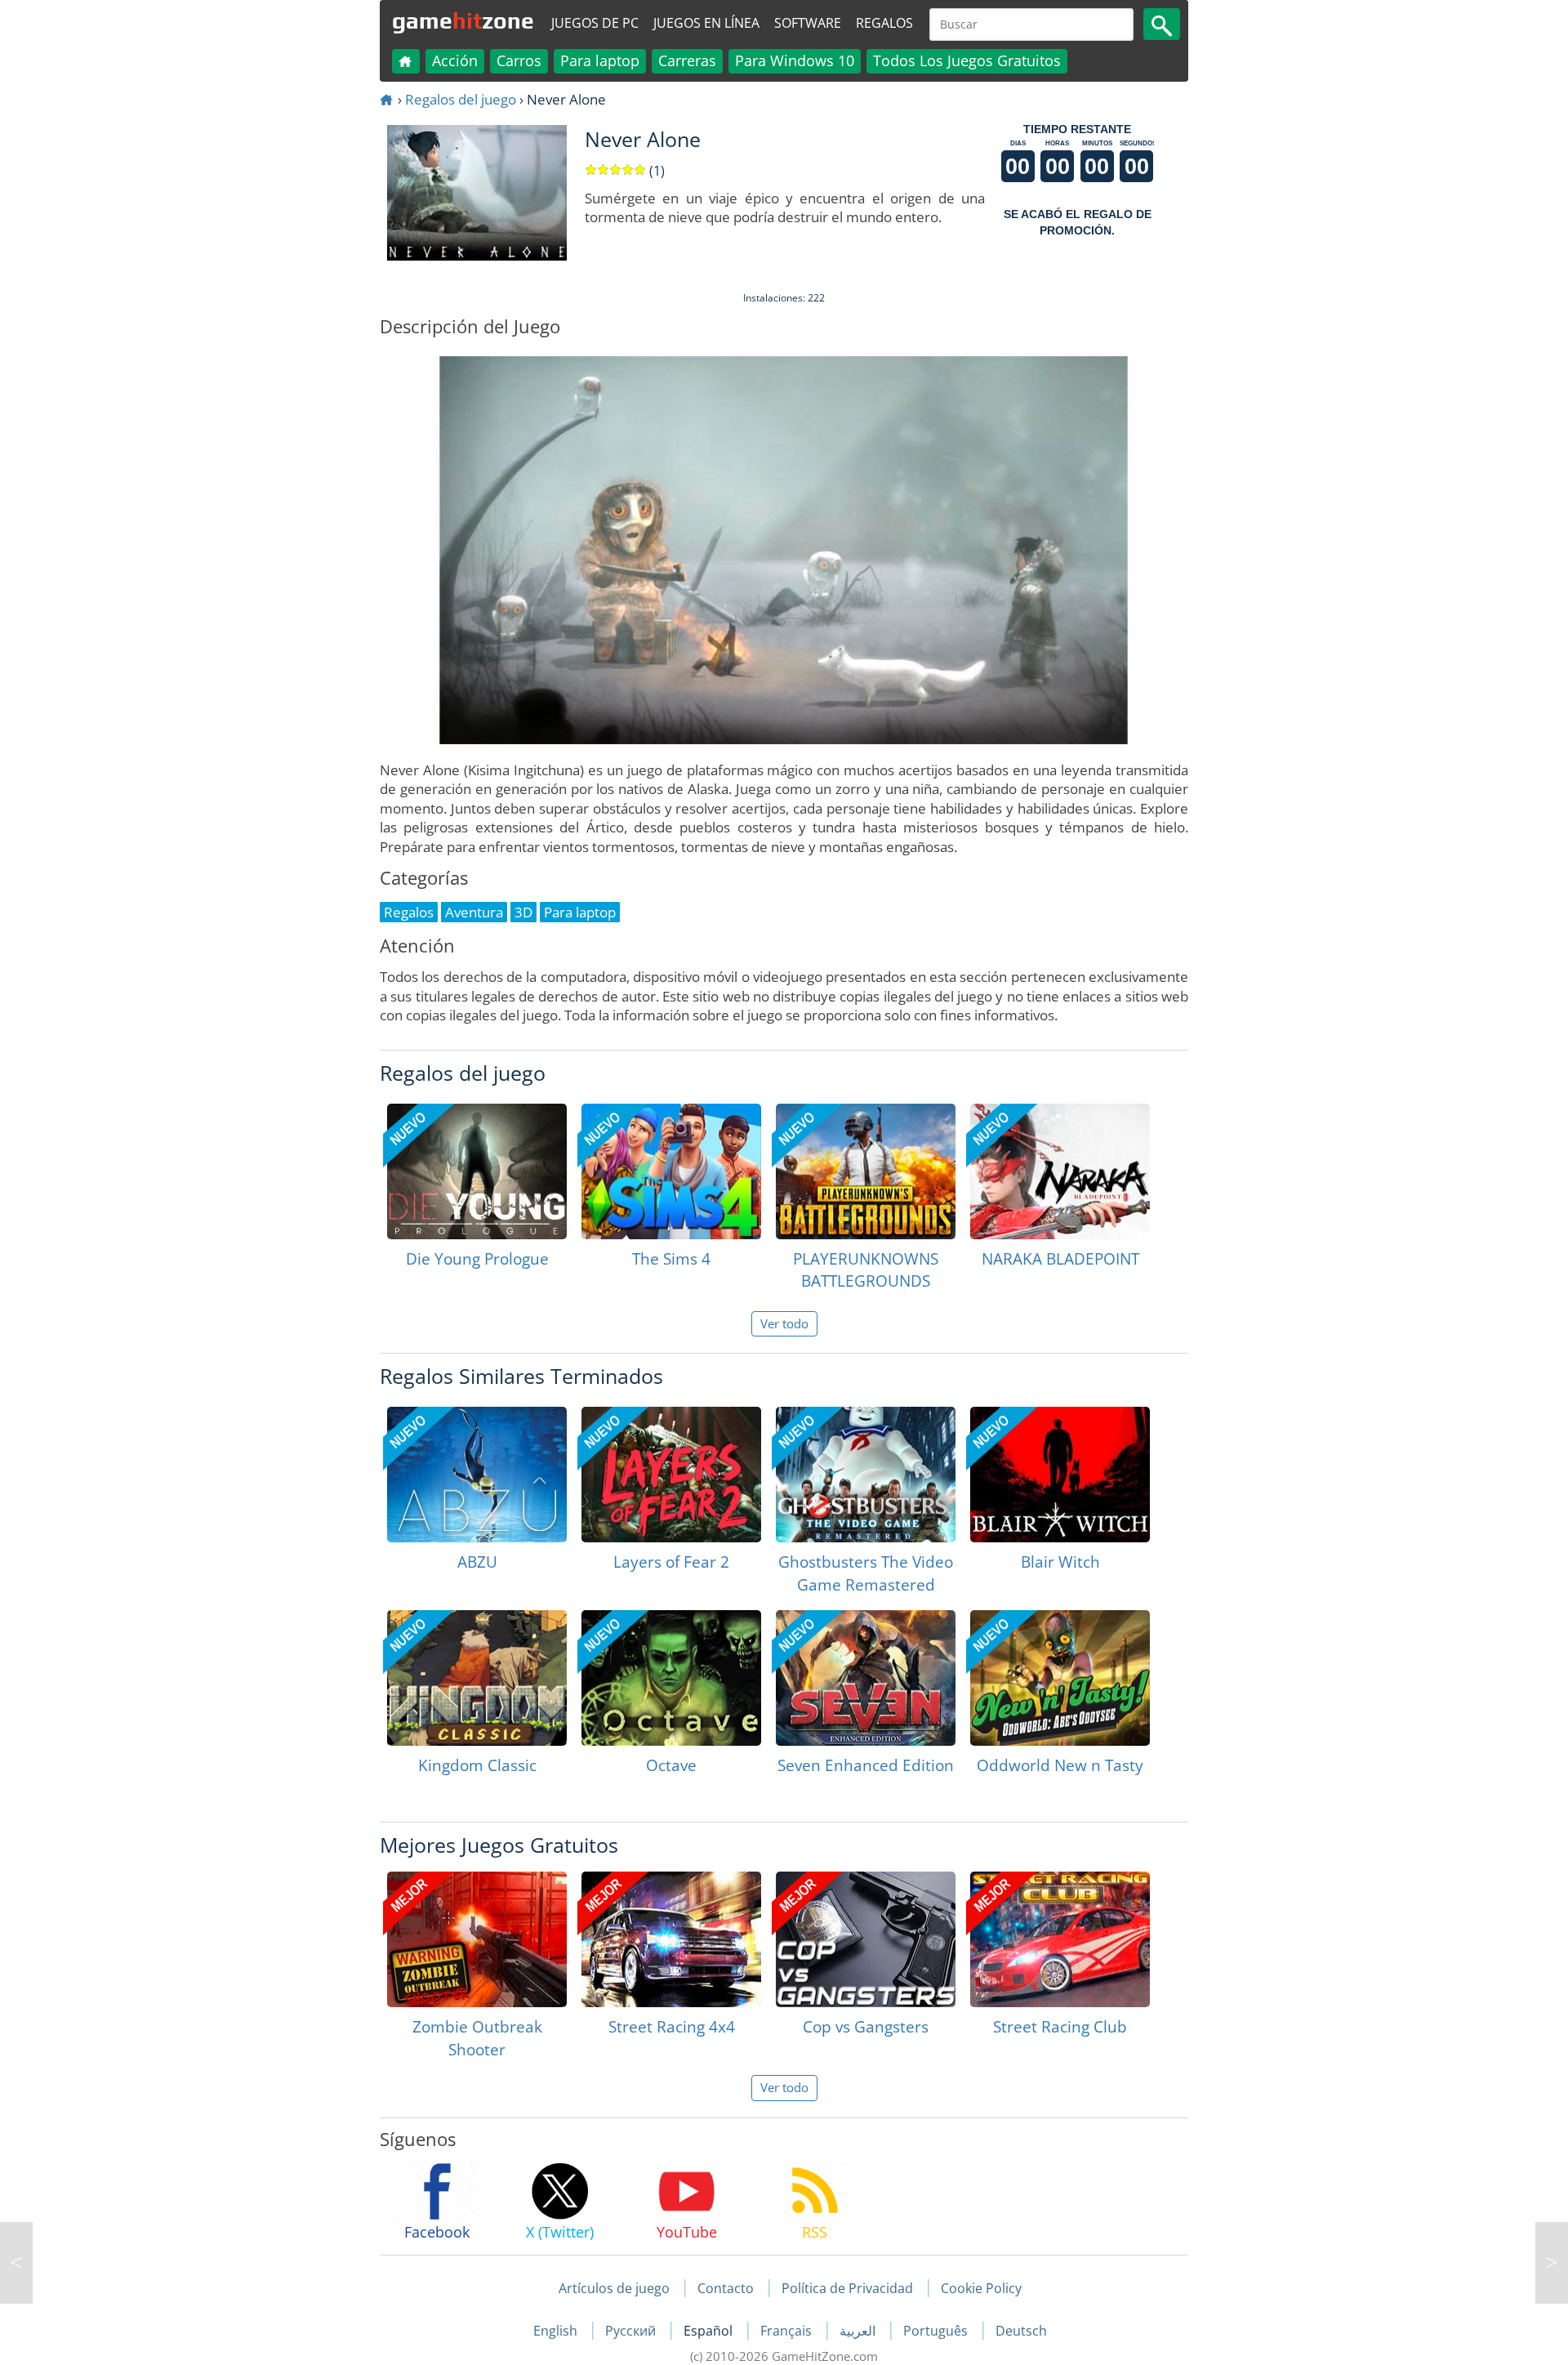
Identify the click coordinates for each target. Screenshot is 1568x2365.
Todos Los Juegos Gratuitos (967, 60)
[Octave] (671, 1678)
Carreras (687, 60)
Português (937, 2331)
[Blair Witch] (1060, 1475)
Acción (455, 60)
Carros (519, 60)
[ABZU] (477, 1475)
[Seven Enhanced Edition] (866, 1678)
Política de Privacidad (847, 2288)
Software (808, 23)
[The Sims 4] (671, 1171)
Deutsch (1021, 2331)
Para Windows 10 (795, 60)
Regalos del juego (461, 99)
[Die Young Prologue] (477, 1171)
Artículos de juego (614, 2288)
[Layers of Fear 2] (671, 1475)
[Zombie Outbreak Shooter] (477, 1939)
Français (788, 2331)
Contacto (726, 2288)
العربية (859, 2331)
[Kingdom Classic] (477, 1678)
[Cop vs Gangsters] (866, 1939)
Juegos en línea (706, 23)
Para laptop (600, 60)
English (557, 2331)
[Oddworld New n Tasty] (1060, 1678)
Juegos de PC (595, 23)
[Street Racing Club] (1060, 1939)
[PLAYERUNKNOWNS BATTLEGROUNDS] (866, 1171)
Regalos (884, 23)
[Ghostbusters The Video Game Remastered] (866, 1475)
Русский (632, 2331)
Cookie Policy (981, 2288)
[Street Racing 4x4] (671, 1939)
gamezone (463, 20)
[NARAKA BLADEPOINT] (1060, 1171)
